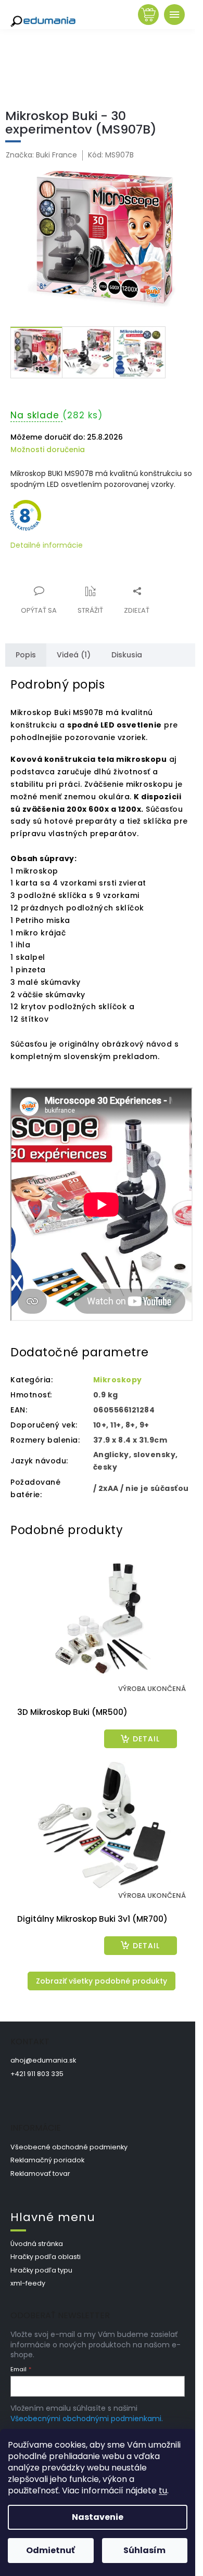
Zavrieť (80, 585)
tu (163, 2491)
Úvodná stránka (37, 2244)
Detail (146, 1739)
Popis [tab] (26, 655)
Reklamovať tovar (40, 2174)
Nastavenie (98, 2517)
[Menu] (174, 15)
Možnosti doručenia (48, 450)
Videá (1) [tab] (74, 655)
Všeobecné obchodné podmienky (69, 2147)
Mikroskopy (118, 1380)
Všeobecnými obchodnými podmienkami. (87, 2419)
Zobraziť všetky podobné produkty (102, 1981)
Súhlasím (144, 2550)
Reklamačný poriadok (47, 2160)
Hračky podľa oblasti (46, 2257)
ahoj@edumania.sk (43, 2060)
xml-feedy (28, 2283)
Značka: (41, 155)
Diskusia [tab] (127, 655)
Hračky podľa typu (41, 2270)
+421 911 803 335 (37, 2074)
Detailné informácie (47, 545)
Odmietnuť (50, 2550)
